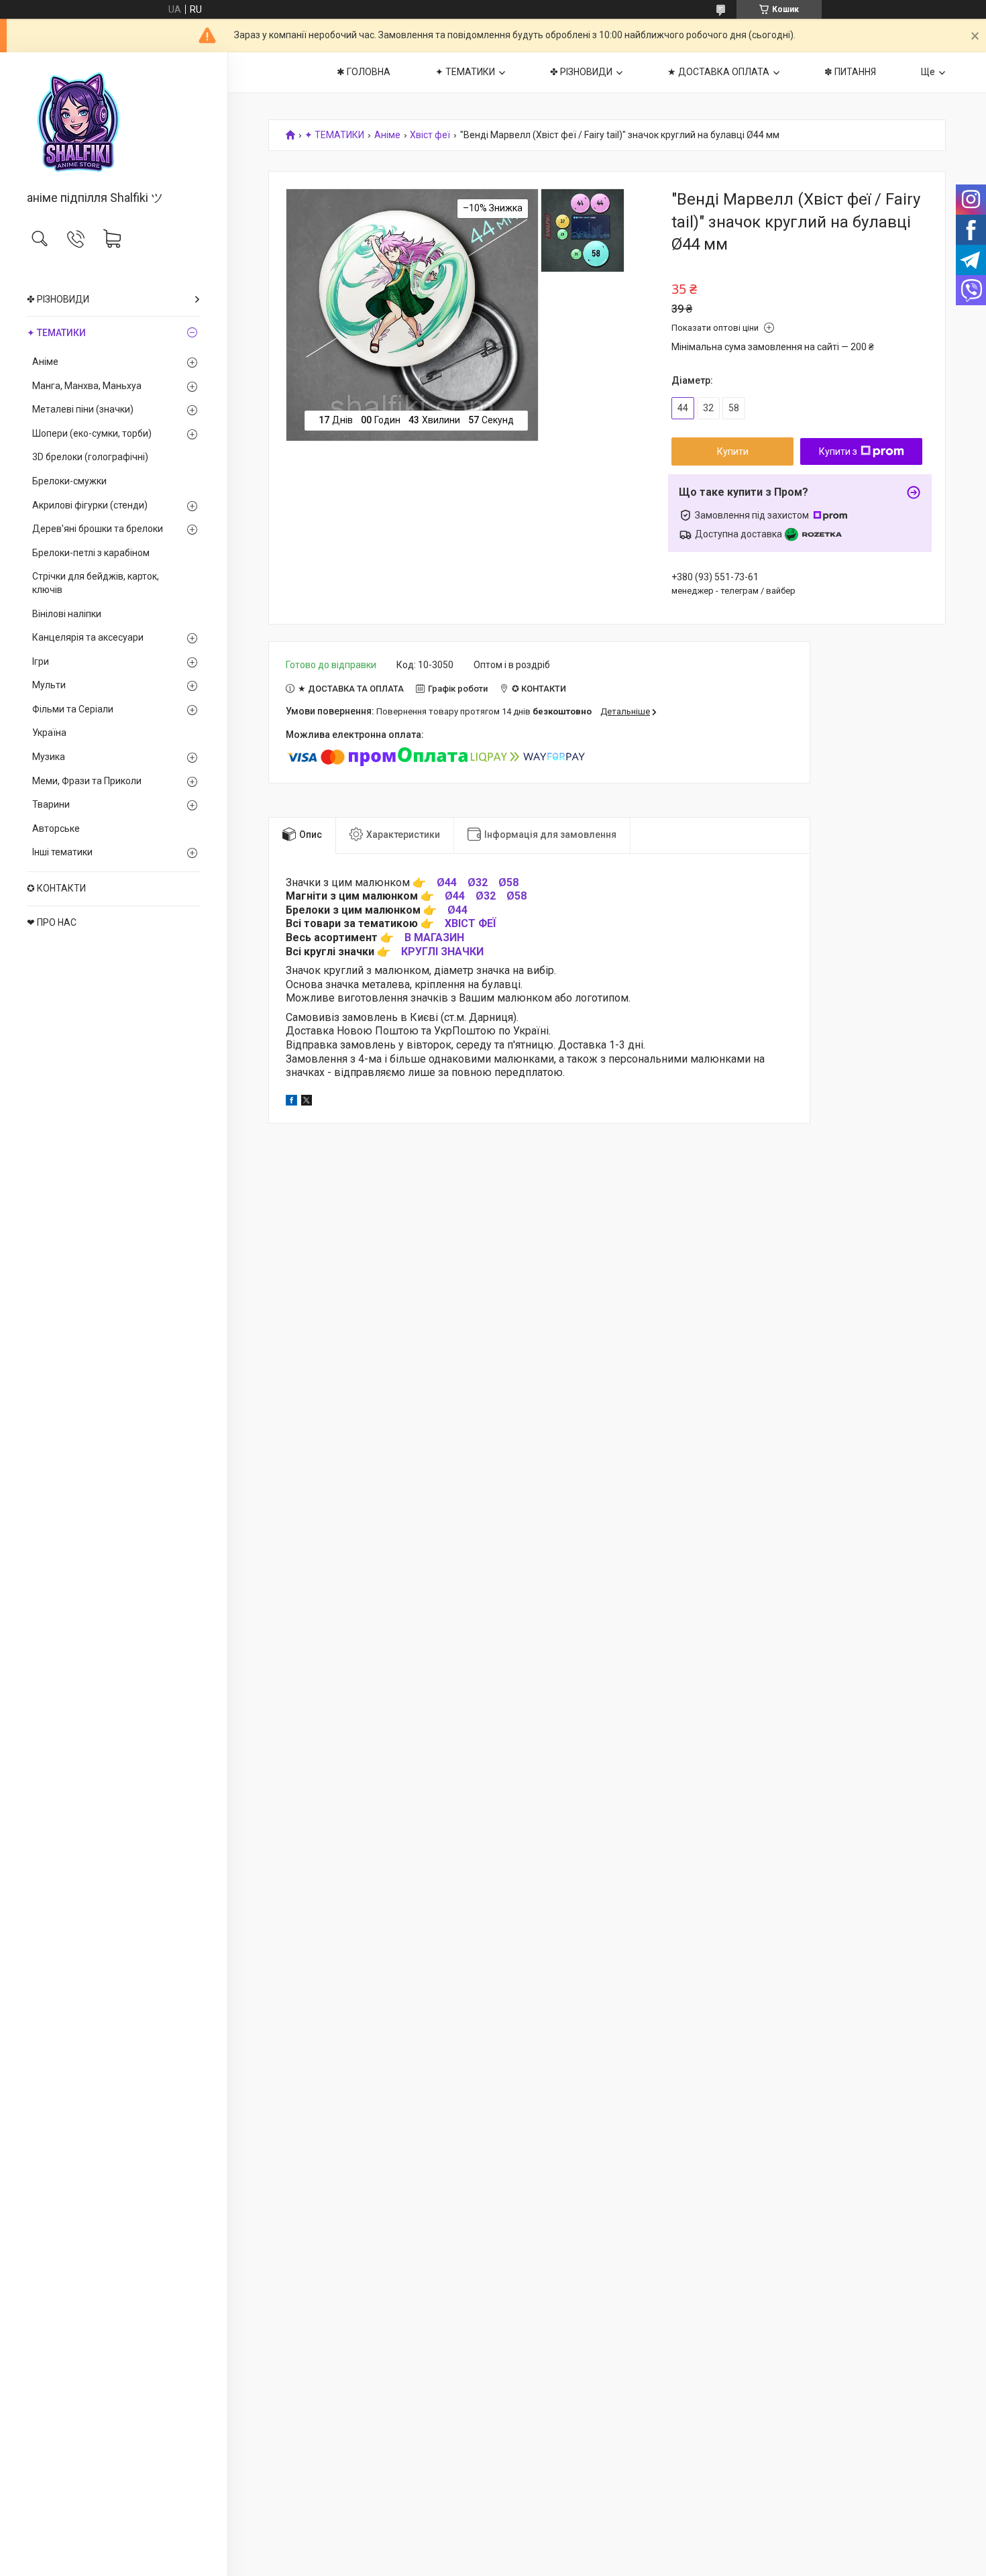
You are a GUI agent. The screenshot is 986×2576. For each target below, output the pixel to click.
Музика (49, 757)
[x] (307, 1102)
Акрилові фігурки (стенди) (90, 505)
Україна (49, 733)
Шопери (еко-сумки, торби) (92, 433)
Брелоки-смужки (69, 481)
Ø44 (447, 882)
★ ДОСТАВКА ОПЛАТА (718, 72)
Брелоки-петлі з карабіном (91, 553)
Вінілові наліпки (67, 614)
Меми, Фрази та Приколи (87, 781)
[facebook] (291, 1102)
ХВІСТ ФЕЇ (470, 923)
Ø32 (478, 882)
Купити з (838, 451)
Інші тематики (62, 852)
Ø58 (508, 882)
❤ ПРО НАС (52, 922)
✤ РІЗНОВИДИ (58, 299)
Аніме (45, 362)
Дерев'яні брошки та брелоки (98, 529)
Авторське (56, 828)
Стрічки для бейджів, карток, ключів (96, 583)
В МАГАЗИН (434, 937)
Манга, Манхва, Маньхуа (87, 386)
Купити (733, 451)
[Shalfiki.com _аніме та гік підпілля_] (114, 122)
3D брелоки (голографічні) (90, 457)
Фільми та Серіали (73, 709)
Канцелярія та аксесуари (88, 637)
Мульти (49, 685)
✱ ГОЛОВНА (364, 72)
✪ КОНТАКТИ (56, 888)
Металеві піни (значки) (83, 409)
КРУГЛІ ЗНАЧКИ (442, 952)
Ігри (41, 661)
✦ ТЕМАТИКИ (56, 333)
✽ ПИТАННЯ (850, 72)
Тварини (51, 804)
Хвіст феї (430, 135)
